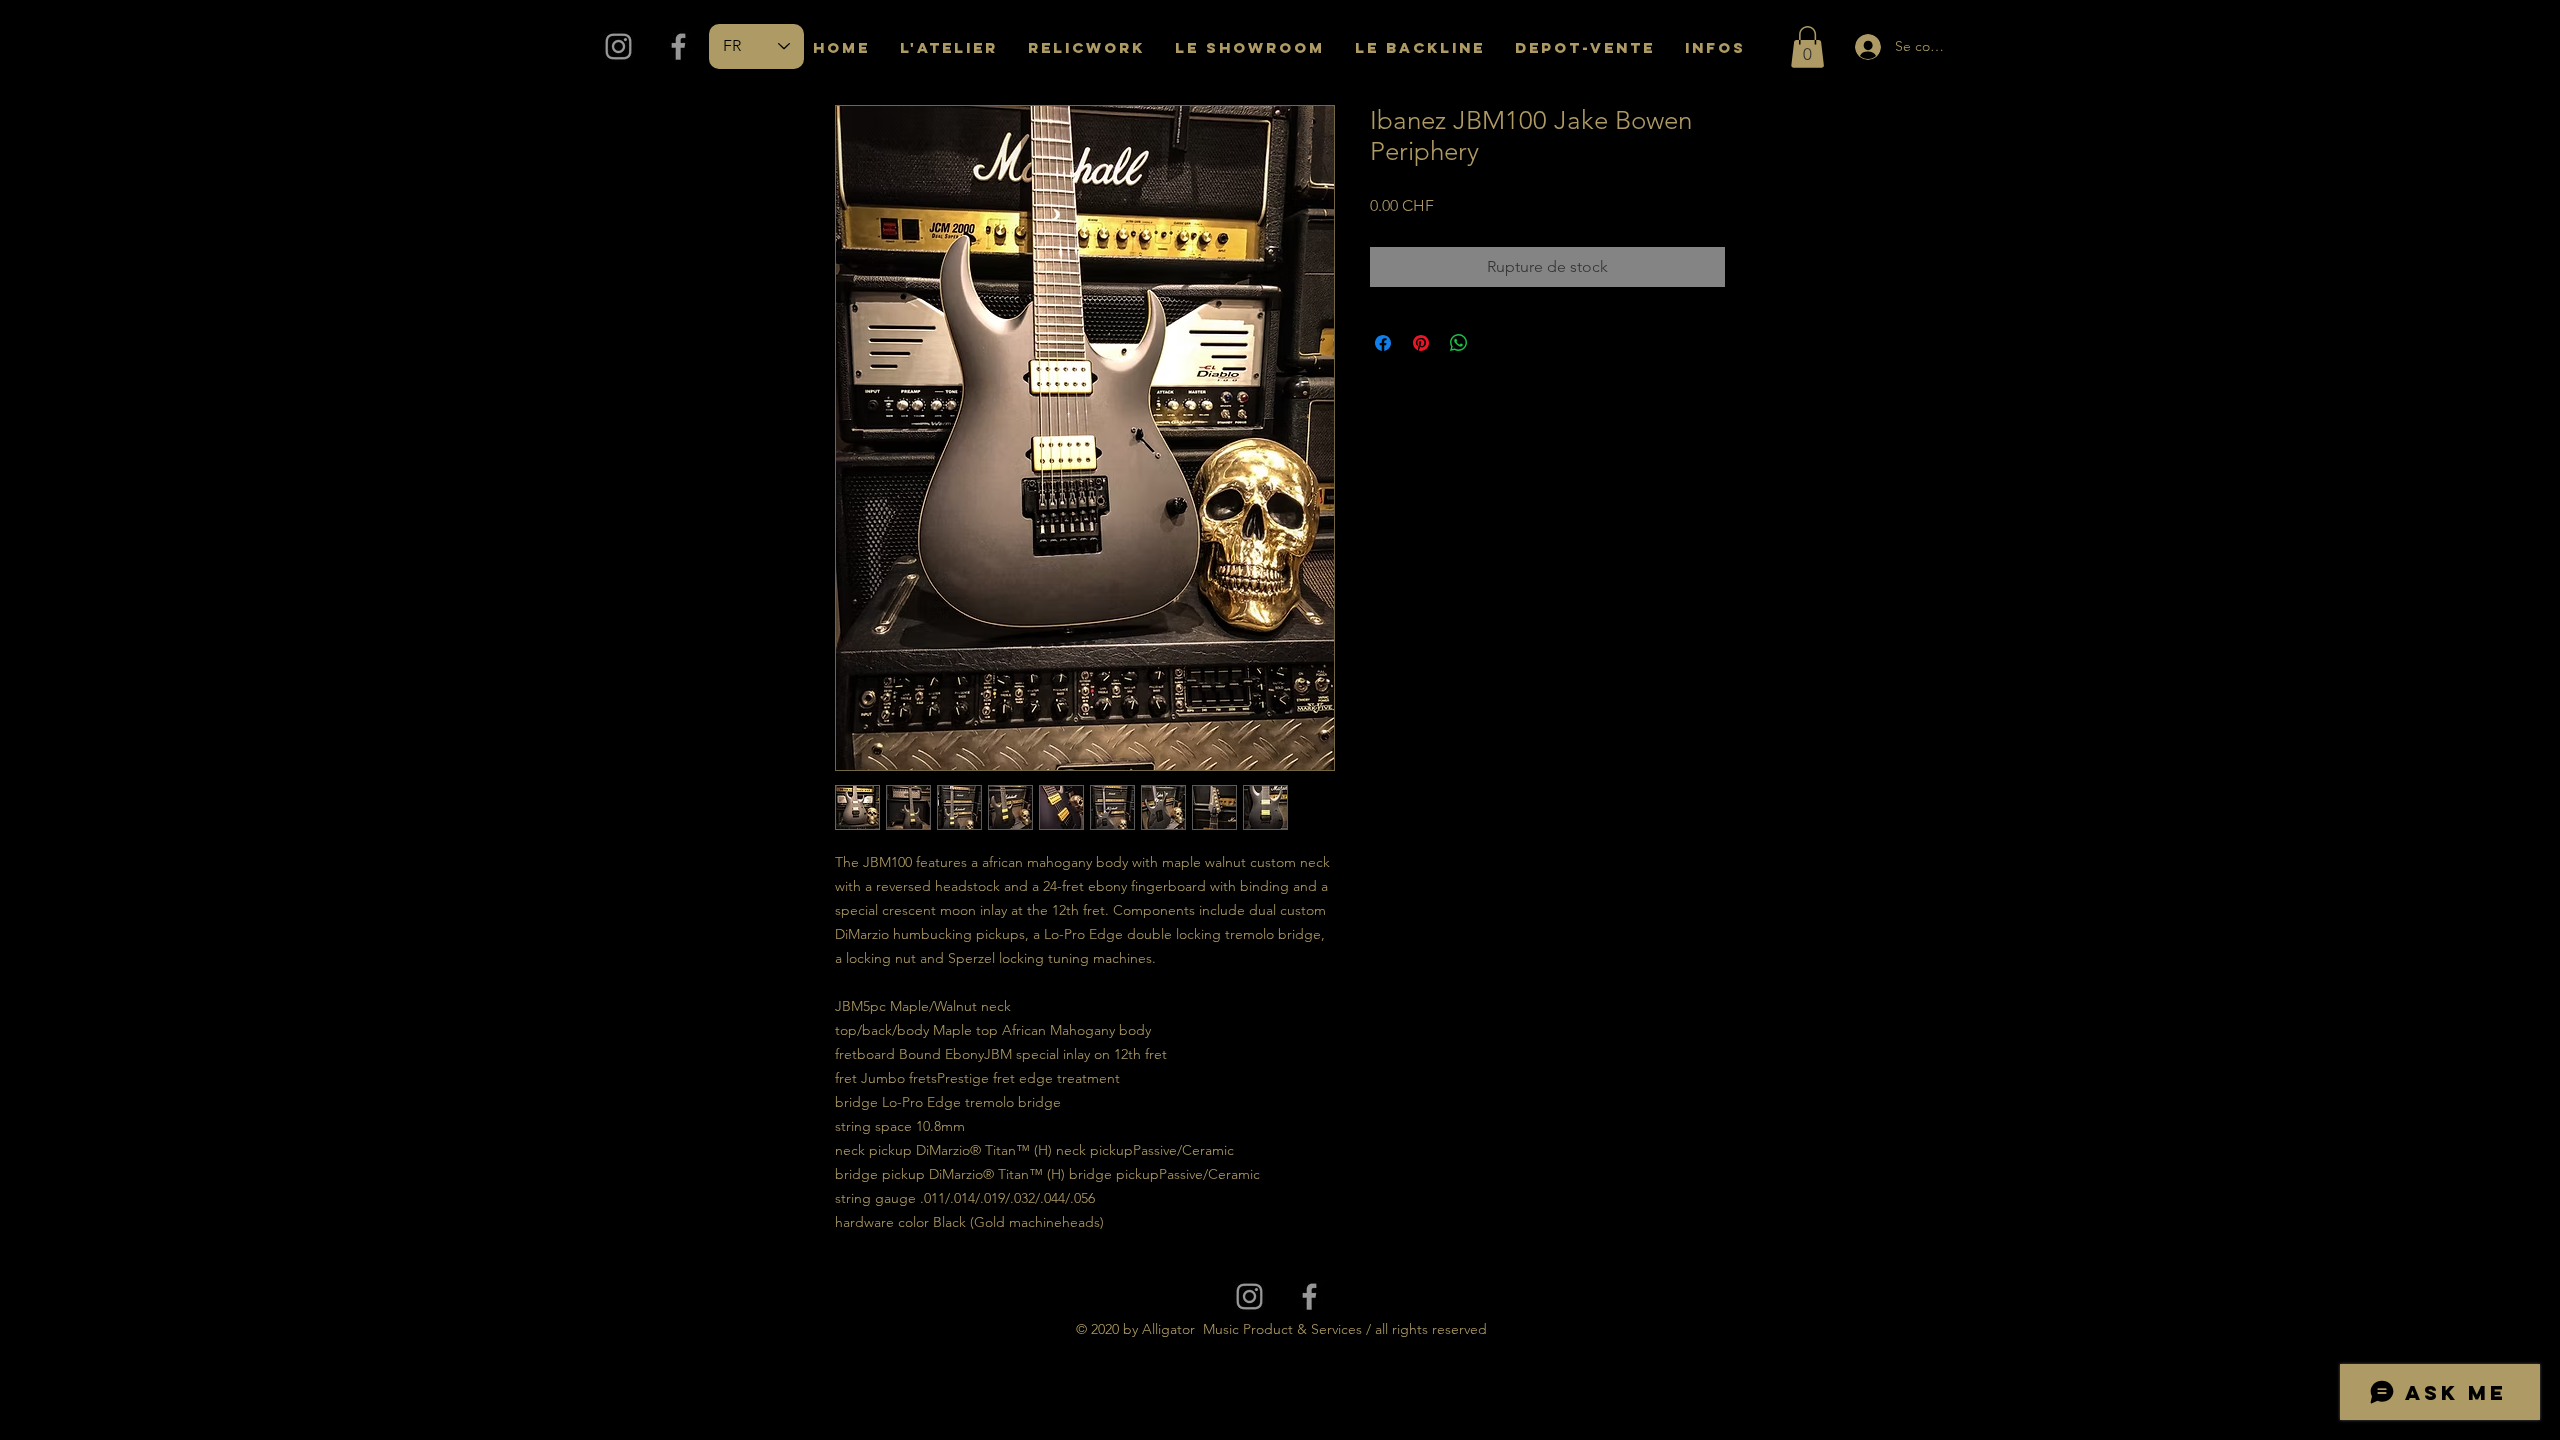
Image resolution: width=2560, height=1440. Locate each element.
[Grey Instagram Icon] (618, 46)
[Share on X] (1497, 343)
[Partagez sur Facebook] (1383, 343)
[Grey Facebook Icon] (678, 46)
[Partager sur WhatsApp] (1459, 343)
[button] (1807, 47)
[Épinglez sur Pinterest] (1421, 343)
